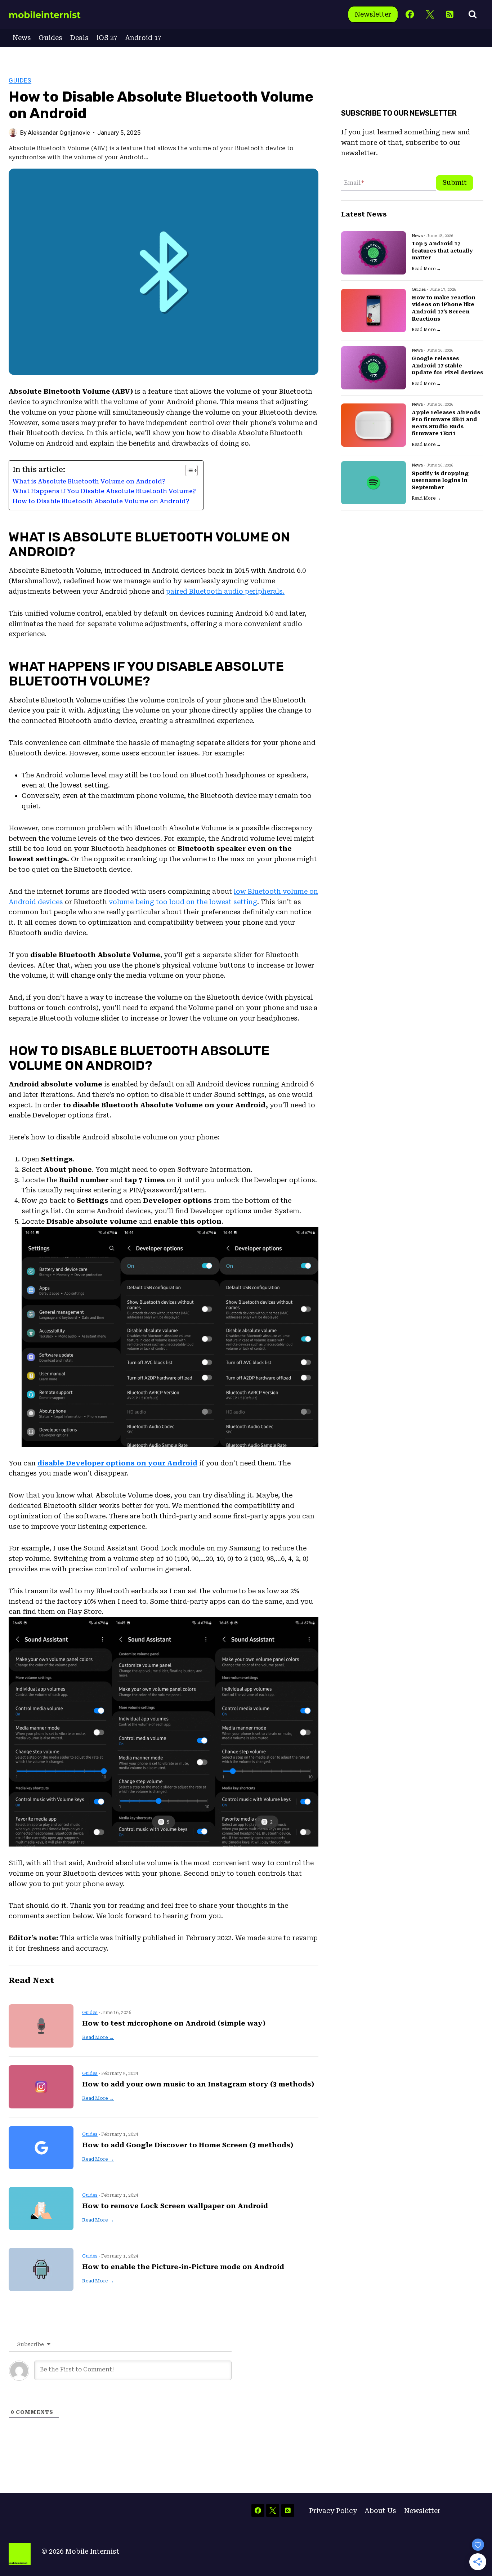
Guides (50, 38)
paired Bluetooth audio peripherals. (225, 591)
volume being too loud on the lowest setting (183, 902)
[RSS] (450, 15)
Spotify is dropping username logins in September (440, 480)
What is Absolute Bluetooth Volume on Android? (89, 481)
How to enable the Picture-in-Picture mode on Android (183, 2267)
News (22, 38)
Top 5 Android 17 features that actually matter (442, 251)
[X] (430, 15)
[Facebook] (410, 15)
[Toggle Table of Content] (188, 470)
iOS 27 (107, 38)
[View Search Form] (473, 14)
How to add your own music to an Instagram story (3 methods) (198, 2084)
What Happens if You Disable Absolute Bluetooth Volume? (104, 491)
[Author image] (13, 133)
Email (354, 183)
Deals (79, 38)
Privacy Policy (333, 2511)
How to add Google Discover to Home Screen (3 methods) (188, 2145)
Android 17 (143, 38)
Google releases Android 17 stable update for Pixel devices (447, 365)
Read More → (98, 2037)
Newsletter (373, 14)
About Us (380, 2511)
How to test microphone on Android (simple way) (174, 2023)
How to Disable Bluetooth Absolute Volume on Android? (101, 501)
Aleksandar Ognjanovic (59, 133)
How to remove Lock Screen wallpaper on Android (175, 2206)
